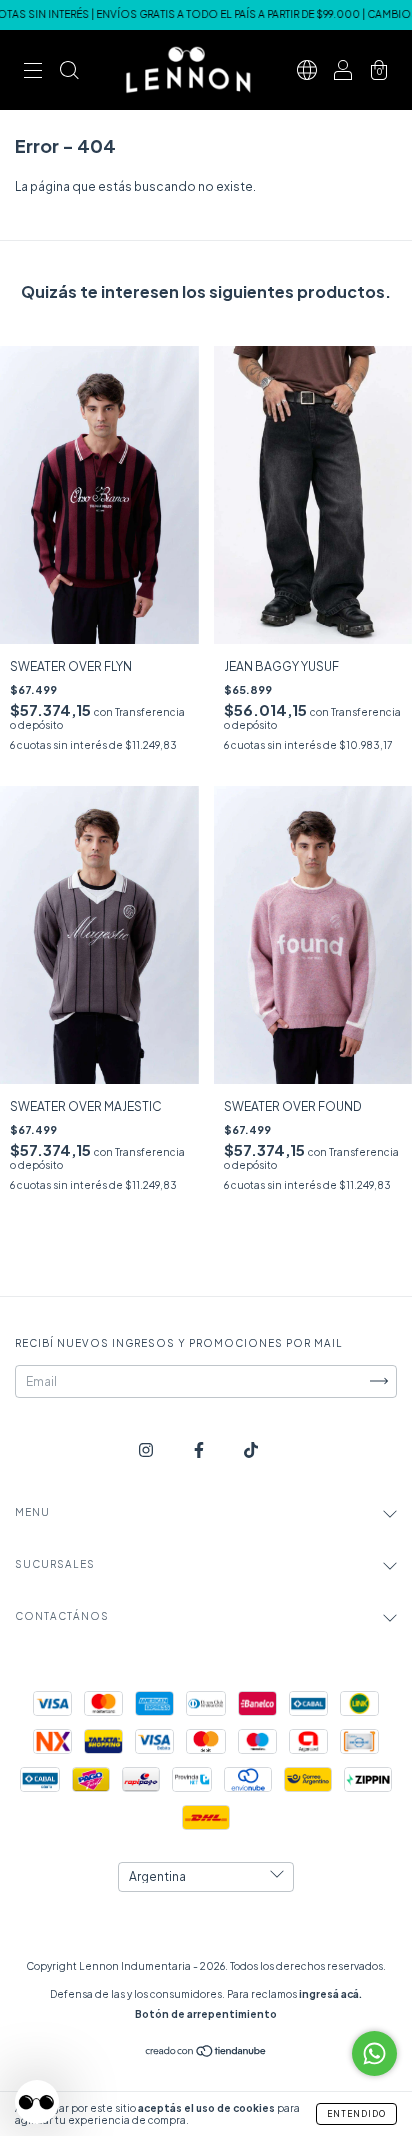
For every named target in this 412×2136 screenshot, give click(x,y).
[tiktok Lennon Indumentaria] (251, 1449)
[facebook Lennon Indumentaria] (200, 1449)
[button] (37, 2102)
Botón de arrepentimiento (206, 2014)
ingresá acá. (330, 1994)
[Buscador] (69, 72)
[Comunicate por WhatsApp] (374, 2053)
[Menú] (33, 72)
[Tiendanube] (206, 2053)
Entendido (356, 2114)
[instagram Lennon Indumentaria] (147, 1449)
